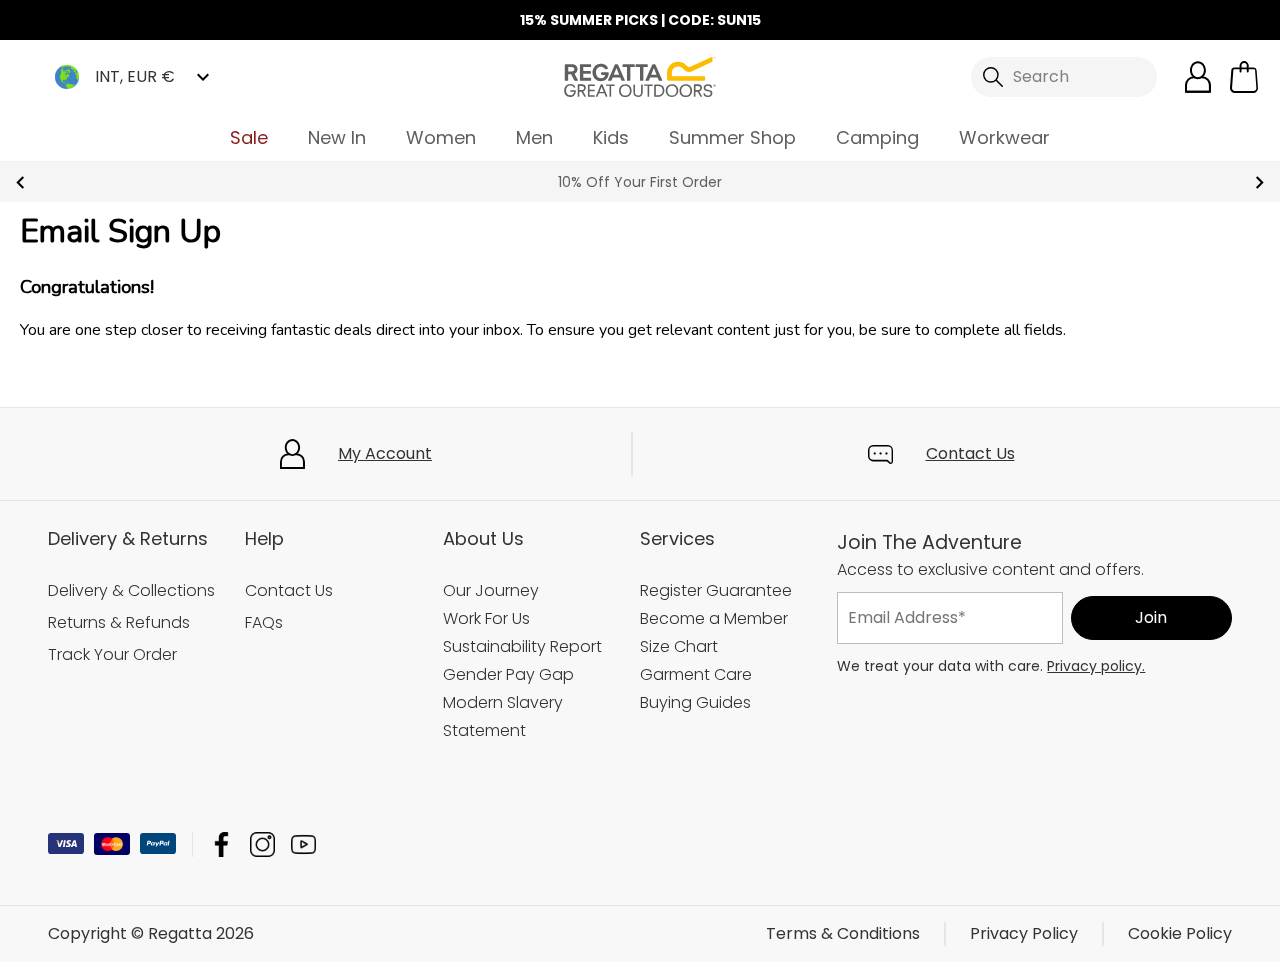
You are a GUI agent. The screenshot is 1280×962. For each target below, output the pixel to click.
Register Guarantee (716, 590)
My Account (385, 453)
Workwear (1004, 137)
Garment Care (696, 674)
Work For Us (486, 618)
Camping (877, 137)
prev (20, 182)
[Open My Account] (1198, 77)
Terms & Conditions (843, 933)
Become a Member (714, 618)
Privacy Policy (1024, 933)
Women (441, 137)
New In (337, 137)
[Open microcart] (1244, 77)
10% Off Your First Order (640, 182)
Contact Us (970, 453)
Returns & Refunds (119, 622)
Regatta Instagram (262, 844)
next (1259, 182)
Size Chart (679, 646)
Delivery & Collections (131, 590)
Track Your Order (112, 654)
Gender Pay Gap (508, 674)
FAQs (264, 622)
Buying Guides (695, 702)
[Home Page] (640, 75)
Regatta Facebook (221, 844)
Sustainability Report (522, 646)
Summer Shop (732, 137)
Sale (249, 137)
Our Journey (491, 590)
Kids (611, 137)
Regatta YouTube (303, 844)
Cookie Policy (1180, 933)
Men (534, 137)
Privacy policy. (1096, 666)
